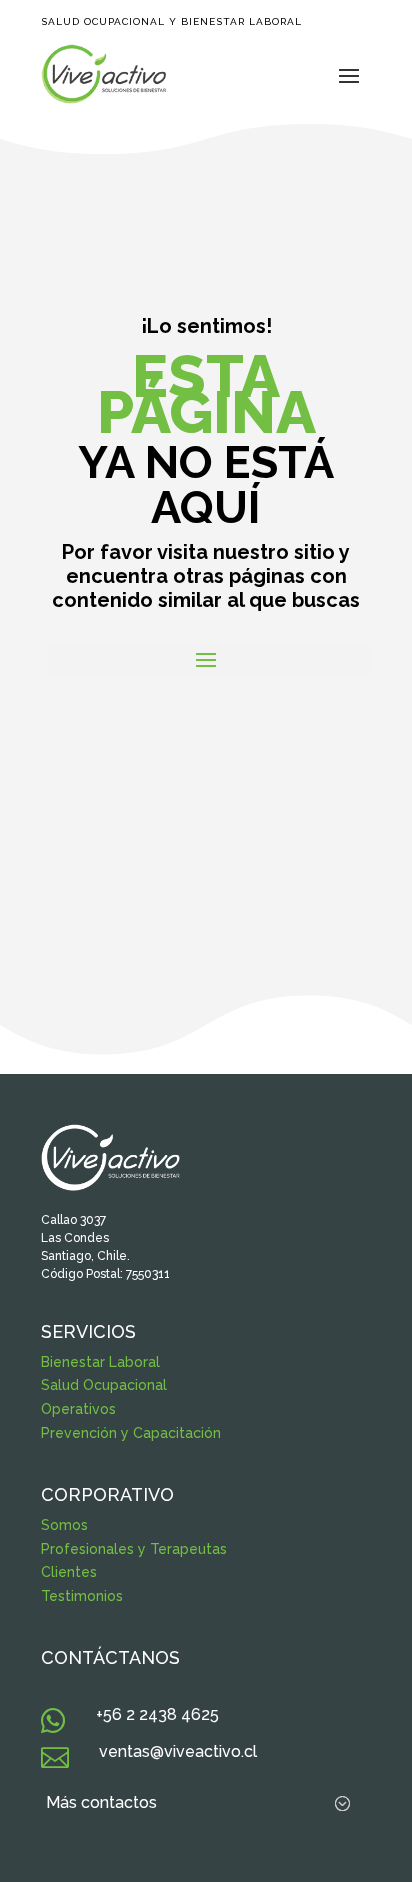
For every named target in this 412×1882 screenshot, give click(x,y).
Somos (64, 1525)
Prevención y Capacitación (131, 1433)
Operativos (78, 1409)
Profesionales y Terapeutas (134, 1549)
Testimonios (82, 1596)
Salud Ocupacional (104, 1385)
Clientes (69, 1572)
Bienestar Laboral (100, 1362)
